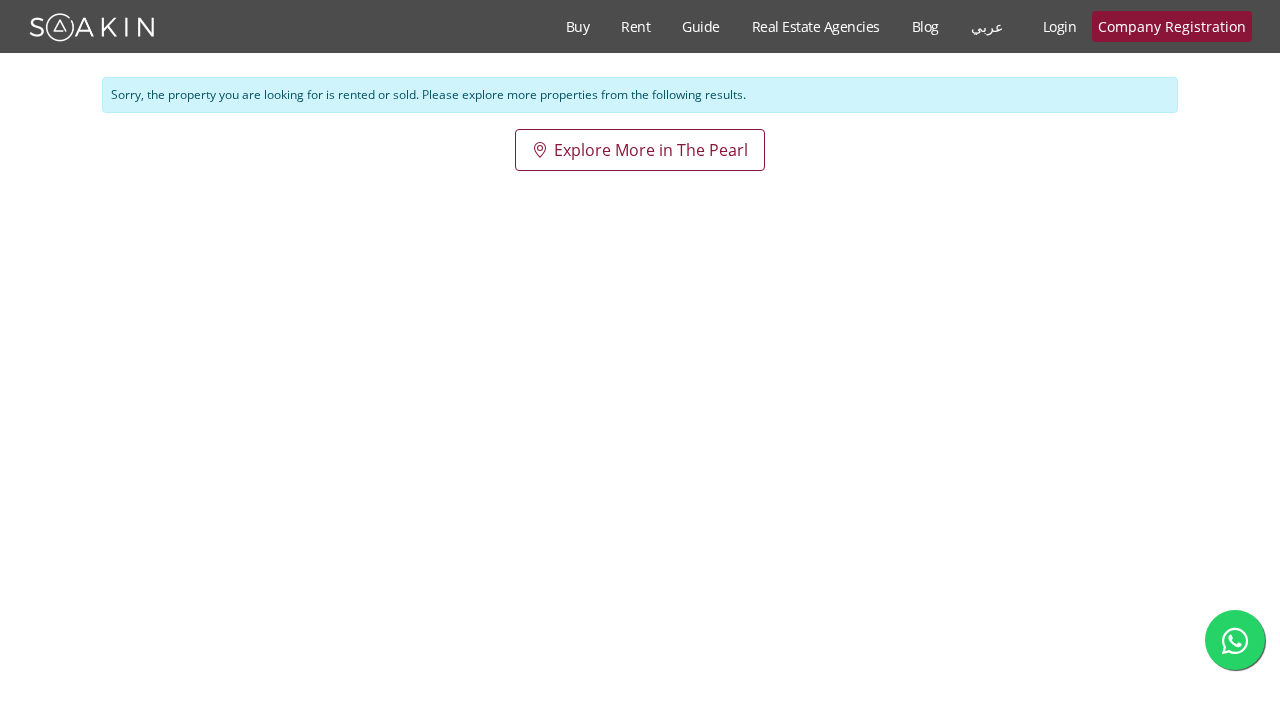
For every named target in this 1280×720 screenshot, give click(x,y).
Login (1060, 26)
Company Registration (1172, 26)
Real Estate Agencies (816, 26)
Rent (635, 26)
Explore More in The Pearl (651, 150)
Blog (925, 26)
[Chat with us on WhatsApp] (1235, 640)
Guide (701, 26)
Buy (578, 26)
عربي (987, 26)
